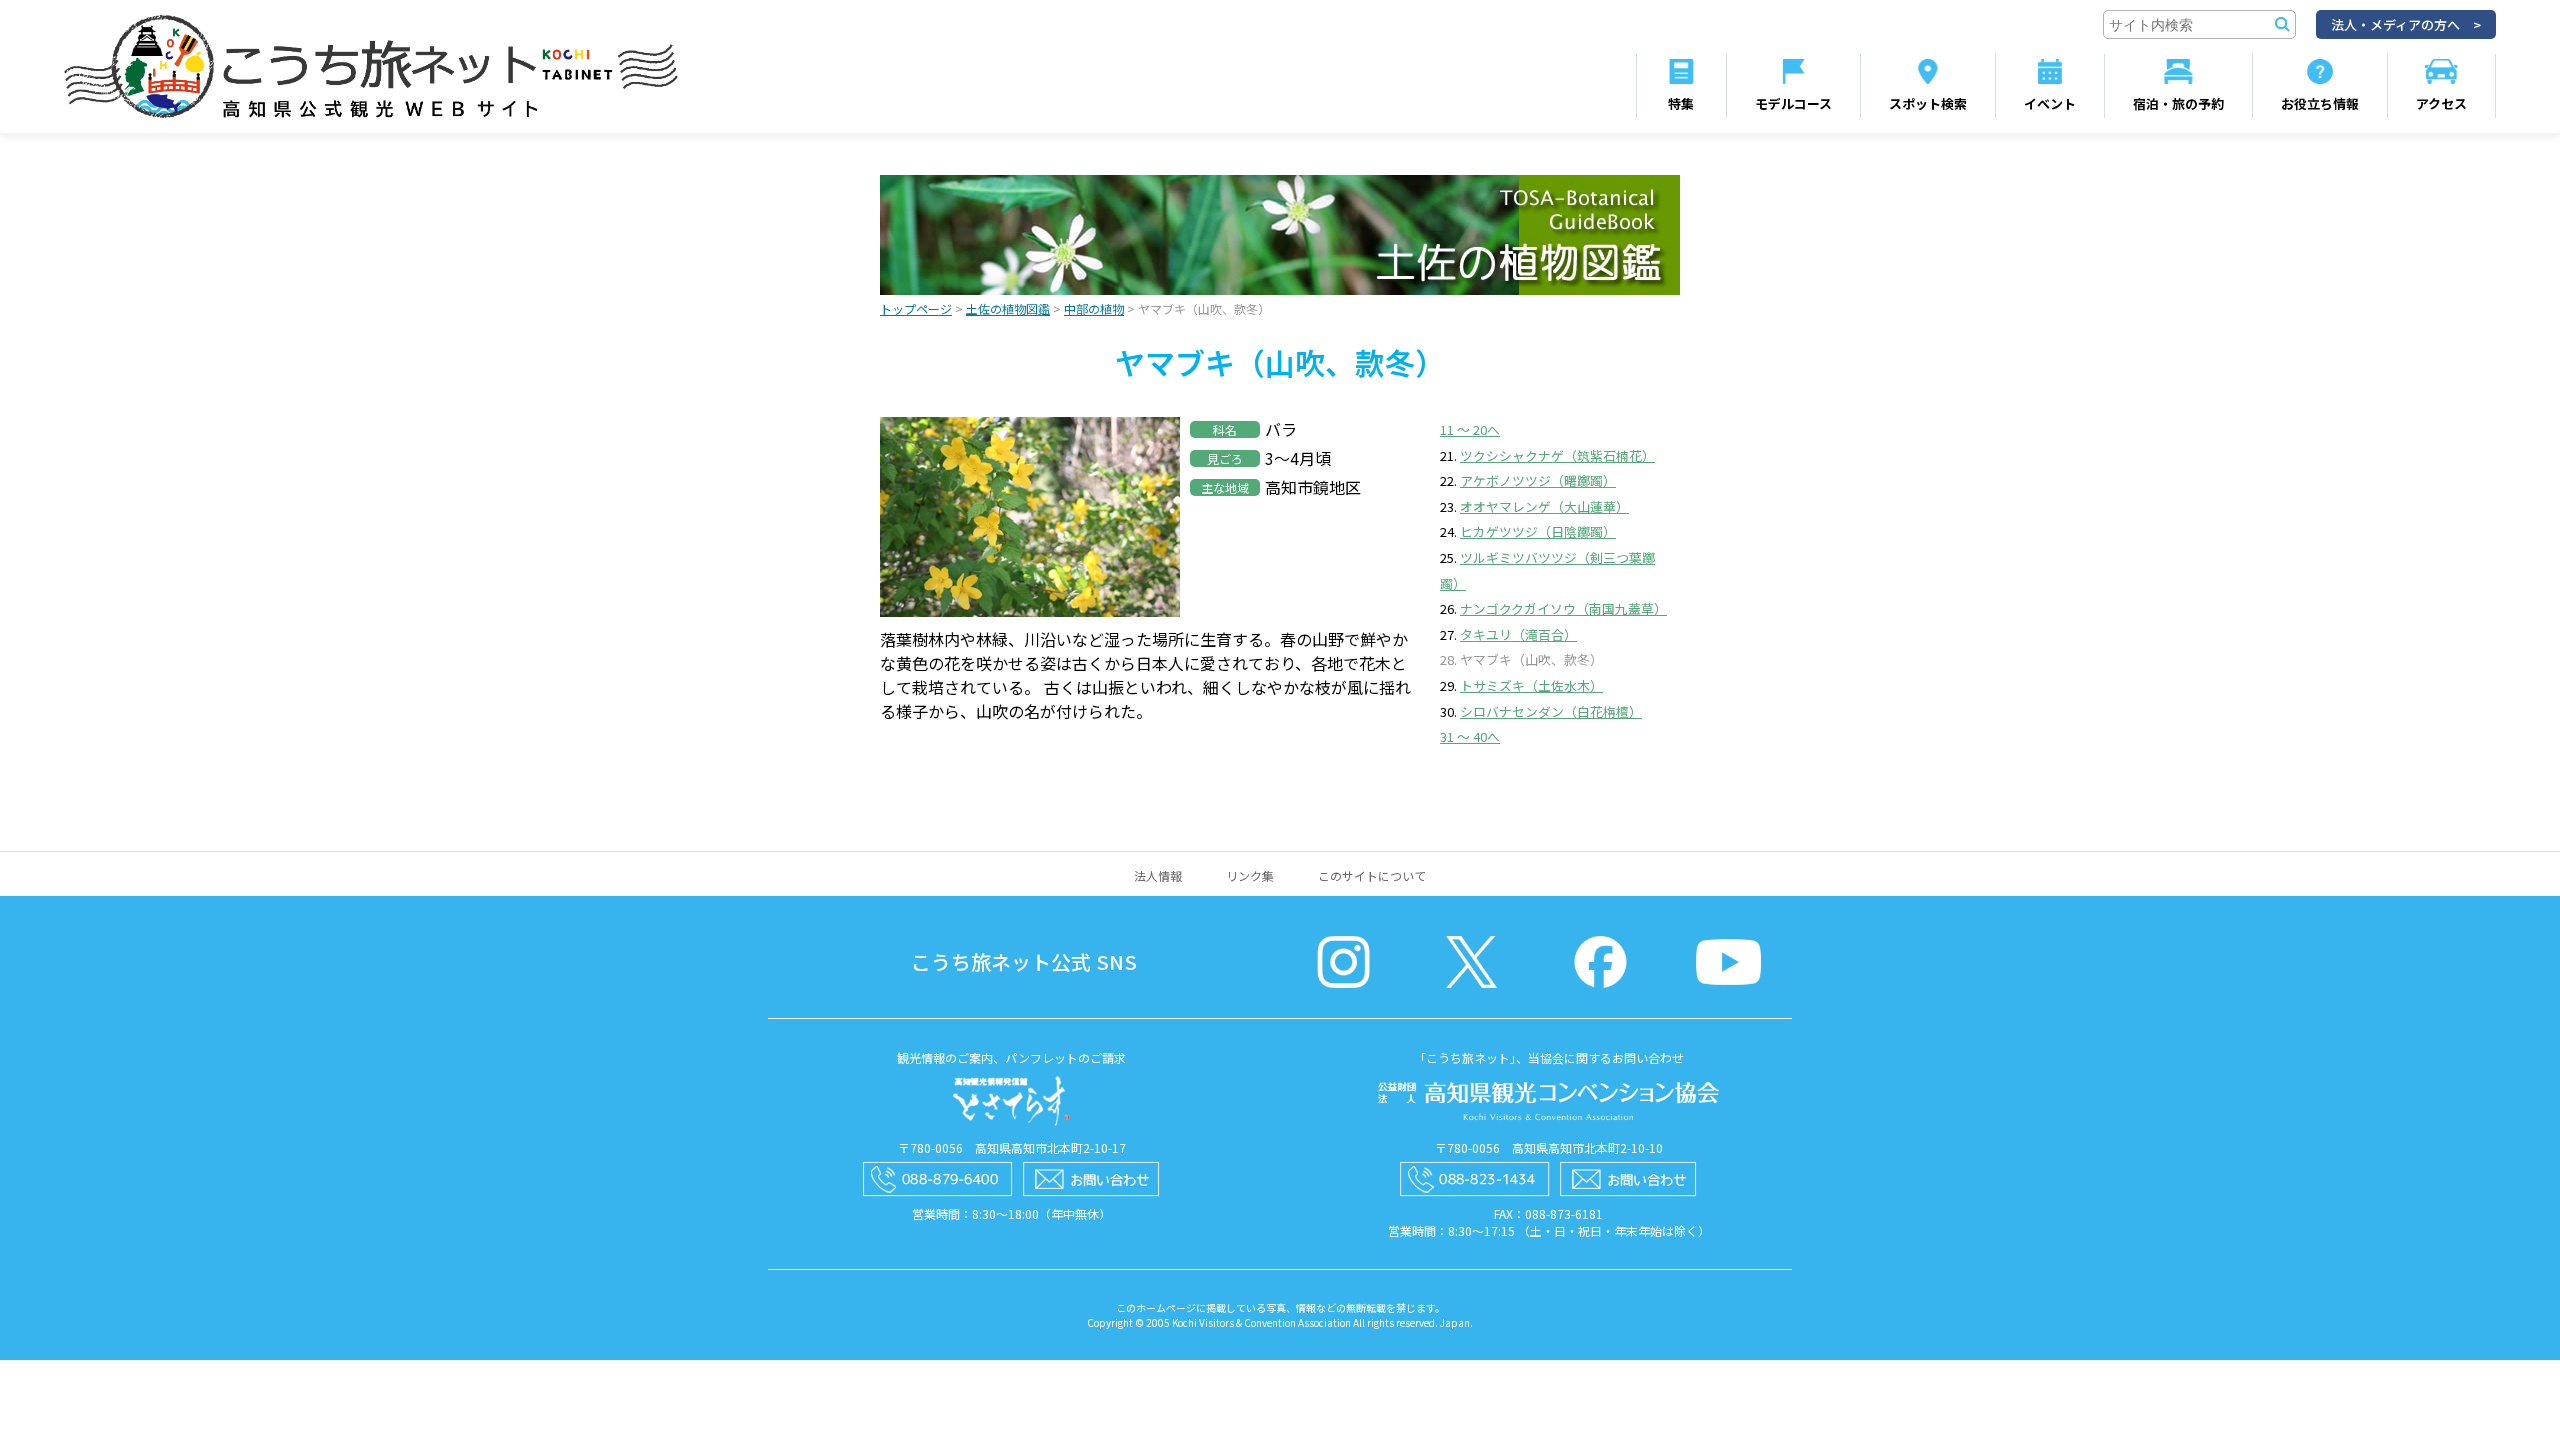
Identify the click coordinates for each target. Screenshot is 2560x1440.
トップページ (916, 308)
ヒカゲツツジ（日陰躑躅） (1538, 531)
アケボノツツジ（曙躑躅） (1538, 480)
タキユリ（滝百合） (1518, 634)
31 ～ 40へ (1470, 736)
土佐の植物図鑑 (1008, 308)
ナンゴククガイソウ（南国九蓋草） (1563, 608)
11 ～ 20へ (1470, 429)
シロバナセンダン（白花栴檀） (1551, 711)
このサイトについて (1372, 875)
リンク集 (1250, 875)
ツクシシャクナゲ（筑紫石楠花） (1557, 455)
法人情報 (1158, 875)
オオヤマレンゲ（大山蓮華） (1544, 506)
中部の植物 (1094, 308)
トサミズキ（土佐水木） (1531, 685)
